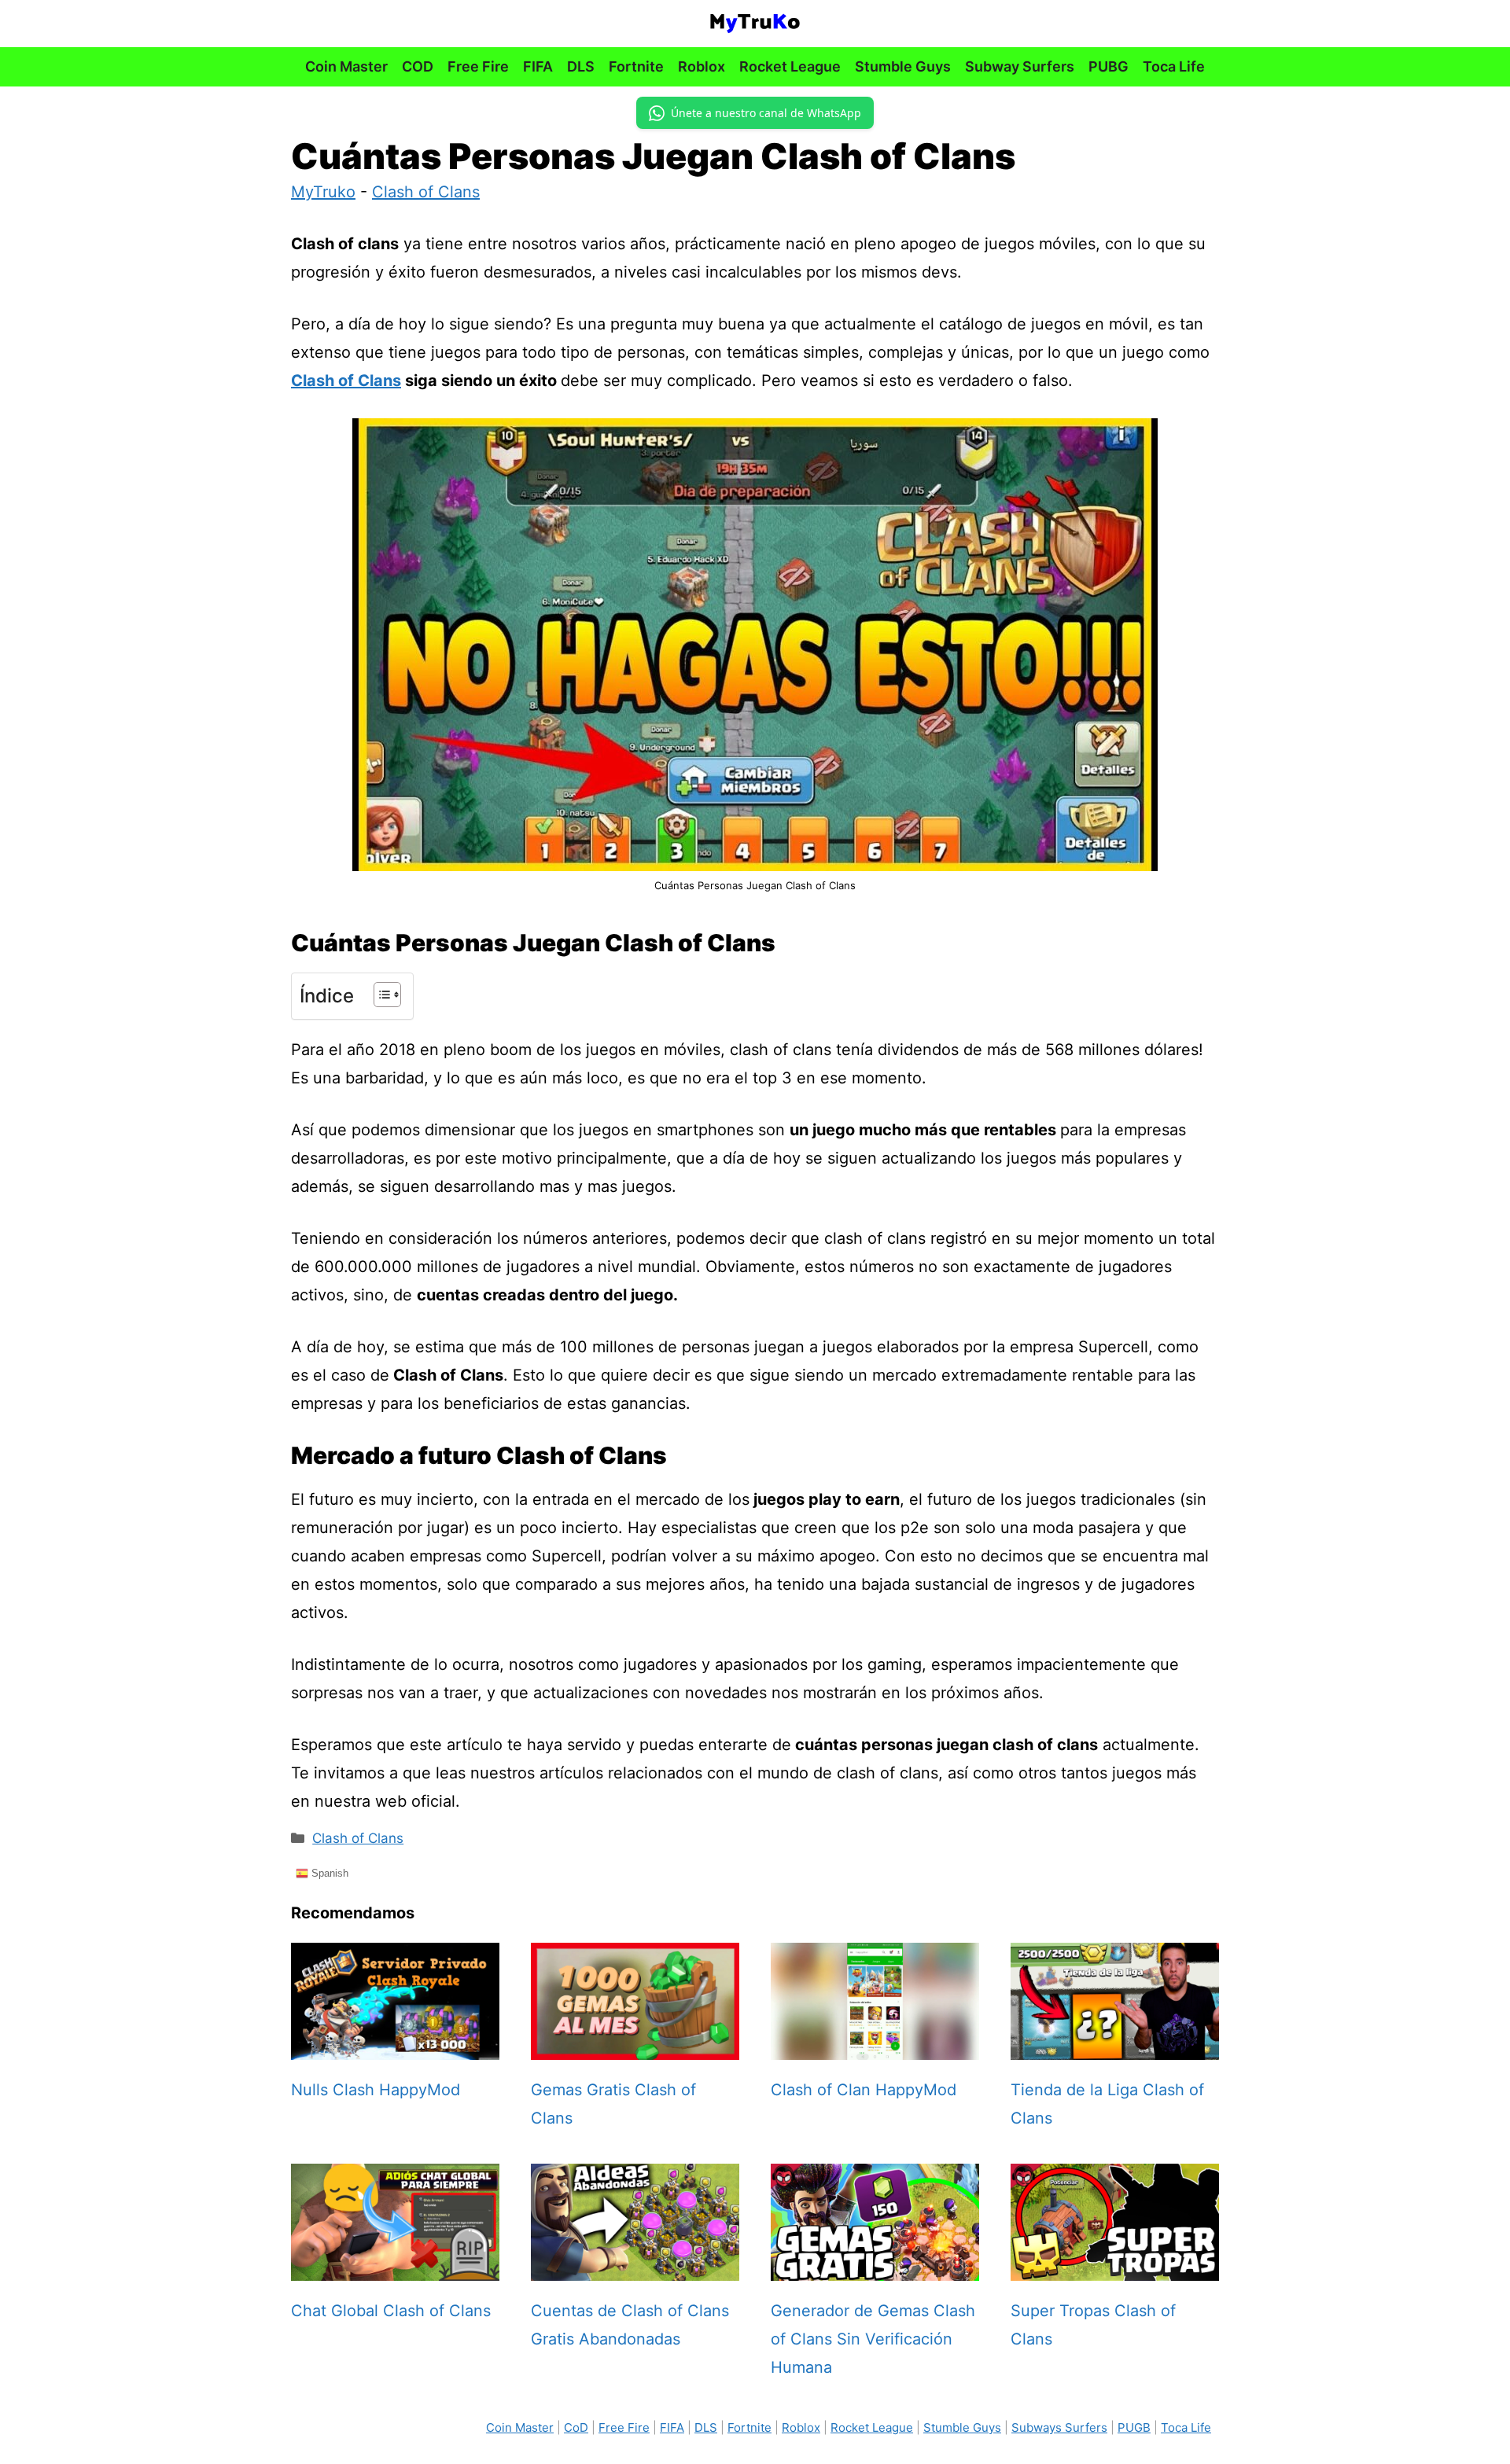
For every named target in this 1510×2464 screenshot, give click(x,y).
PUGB (1134, 2427)
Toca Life (1174, 66)
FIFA (538, 66)
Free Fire (478, 66)
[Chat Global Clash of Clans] (395, 2267)
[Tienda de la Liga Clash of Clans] (1115, 2046)
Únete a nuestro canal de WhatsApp (766, 113)
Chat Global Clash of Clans (391, 2311)
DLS (581, 66)
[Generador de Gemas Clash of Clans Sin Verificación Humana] (875, 2267)
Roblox (702, 66)
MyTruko (323, 192)
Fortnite (636, 66)
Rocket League (790, 66)
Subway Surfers (1020, 66)
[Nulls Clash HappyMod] (395, 2046)
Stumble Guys (903, 66)
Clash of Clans (426, 192)
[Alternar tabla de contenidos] (379, 995)
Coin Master (346, 66)
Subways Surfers (1059, 2427)
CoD (576, 2427)
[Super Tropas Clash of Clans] (1115, 2267)
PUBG (1109, 66)
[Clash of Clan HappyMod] (875, 2046)
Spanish (328, 1873)
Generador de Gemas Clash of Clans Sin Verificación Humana (873, 2339)
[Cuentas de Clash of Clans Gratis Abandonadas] (635, 2267)
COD (418, 66)
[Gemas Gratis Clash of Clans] (635, 2046)
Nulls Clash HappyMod (376, 2090)
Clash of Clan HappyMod (864, 2090)
